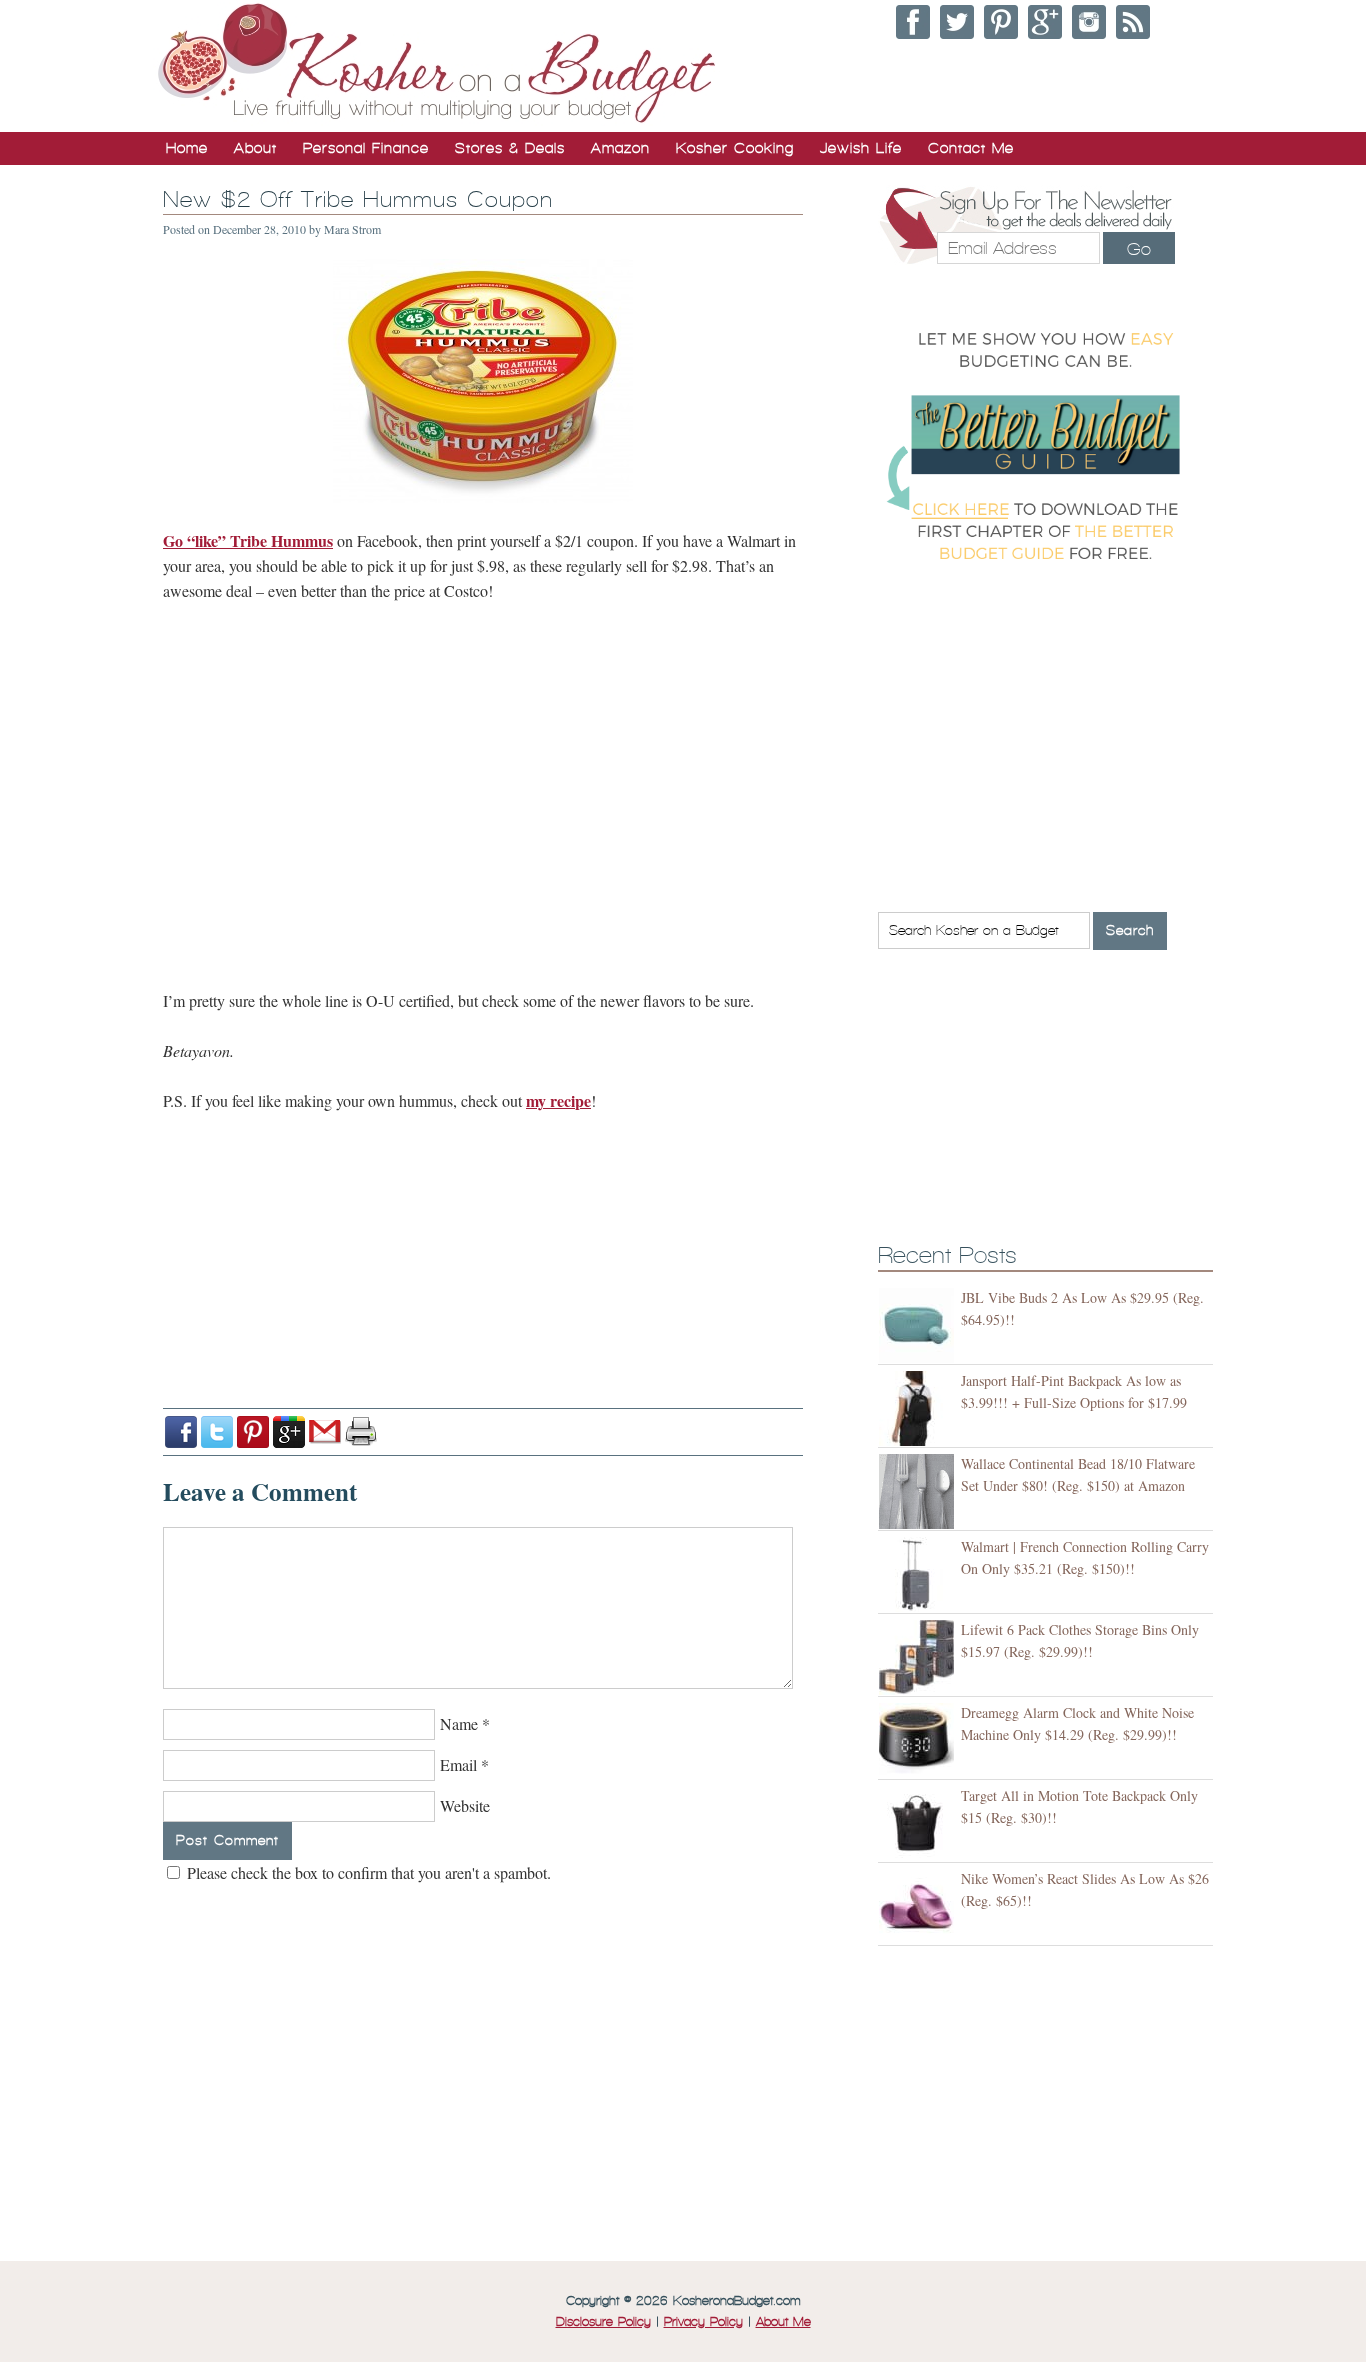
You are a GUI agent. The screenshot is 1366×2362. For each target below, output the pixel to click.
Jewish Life (861, 148)
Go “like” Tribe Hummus (248, 540)
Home (187, 148)
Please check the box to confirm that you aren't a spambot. (367, 1872)
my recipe (558, 1100)
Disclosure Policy (603, 2322)
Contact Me (971, 148)
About (255, 148)
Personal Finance (366, 148)
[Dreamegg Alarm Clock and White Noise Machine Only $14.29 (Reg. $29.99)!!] (919, 1740)
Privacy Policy (703, 2322)
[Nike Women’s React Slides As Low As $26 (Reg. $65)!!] (919, 1906)
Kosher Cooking (735, 148)
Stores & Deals (510, 148)
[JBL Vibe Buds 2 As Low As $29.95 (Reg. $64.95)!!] (919, 1325)
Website (465, 1805)
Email (458, 1764)
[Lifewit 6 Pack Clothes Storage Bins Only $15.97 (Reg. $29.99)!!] (919, 1657)
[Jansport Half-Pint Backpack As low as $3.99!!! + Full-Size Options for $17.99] (919, 1408)
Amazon (620, 148)
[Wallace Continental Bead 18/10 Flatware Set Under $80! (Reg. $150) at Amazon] (919, 1491)
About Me (783, 2322)
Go (1139, 249)
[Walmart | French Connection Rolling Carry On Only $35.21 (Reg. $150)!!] (919, 1574)
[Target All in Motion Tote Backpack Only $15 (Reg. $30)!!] (919, 1823)
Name (459, 1723)
